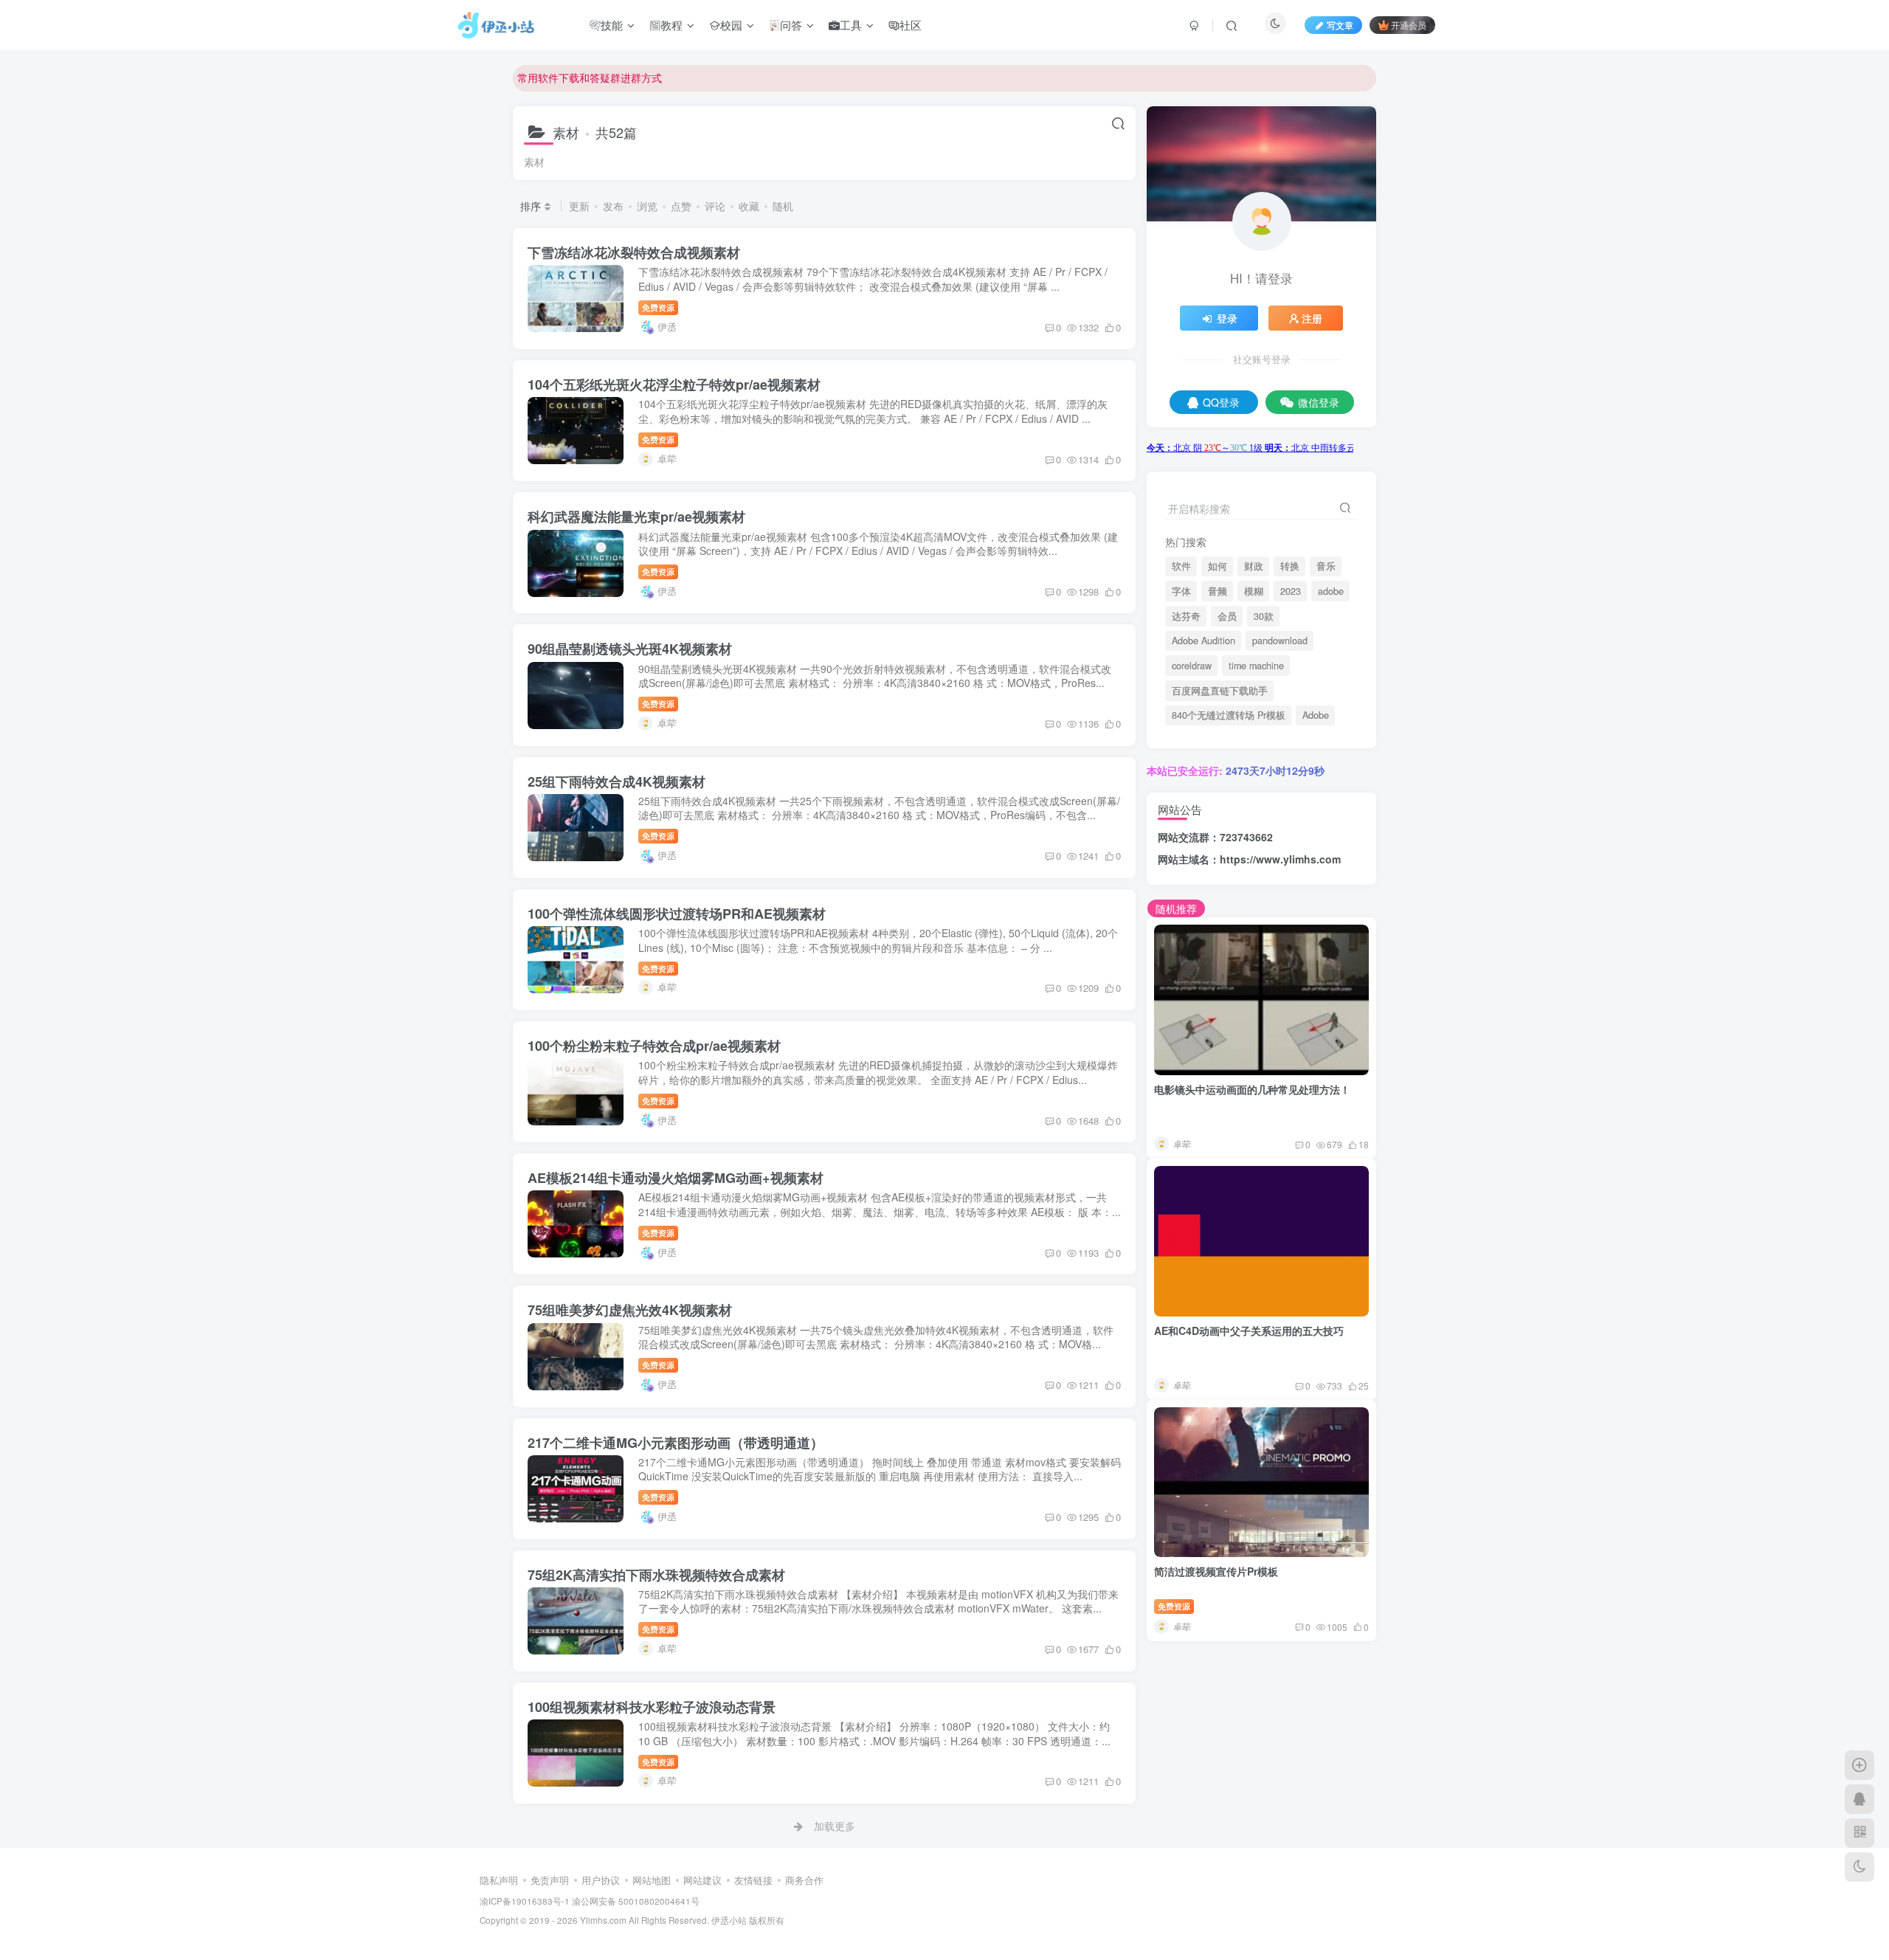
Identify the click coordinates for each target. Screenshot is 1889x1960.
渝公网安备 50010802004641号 (636, 1901)
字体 (1181, 591)
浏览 (647, 206)
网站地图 (652, 1880)
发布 (613, 206)
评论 (715, 206)
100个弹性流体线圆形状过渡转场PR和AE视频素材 (677, 914)
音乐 (1326, 566)
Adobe (1316, 715)
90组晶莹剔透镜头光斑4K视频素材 (630, 649)
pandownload (1280, 641)
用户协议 (601, 1880)
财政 (1254, 566)
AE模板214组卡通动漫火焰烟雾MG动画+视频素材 (676, 1178)
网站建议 (702, 1880)
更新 (579, 206)
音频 (1218, 591)
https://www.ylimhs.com (1280, 859)
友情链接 (753, 1880)
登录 (1227, 318)
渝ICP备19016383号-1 (525, 1901)
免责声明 (550, 1880)
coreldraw (1192, 666)
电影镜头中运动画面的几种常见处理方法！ (1252, 1089)
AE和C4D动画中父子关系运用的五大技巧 (1249, 1331)
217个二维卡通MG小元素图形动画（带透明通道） (676, 1443)
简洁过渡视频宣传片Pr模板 (1216, 1571)
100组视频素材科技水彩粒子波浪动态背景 (652, 1707)
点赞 (681, 206)
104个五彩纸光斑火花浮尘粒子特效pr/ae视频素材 (674, 384)
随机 (783, 206)
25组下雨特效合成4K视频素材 (617, 781)
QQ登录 (1221, 402)
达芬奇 (1186, 616)
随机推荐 (1176, 908)
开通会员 (1409, 25)
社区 (911, 25)
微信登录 (1319, 402)
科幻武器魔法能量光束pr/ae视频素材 (636, 517)
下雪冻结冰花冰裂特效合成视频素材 (634, 252)
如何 (1218, 566)
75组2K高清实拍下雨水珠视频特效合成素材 (656, 1575)
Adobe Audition (1203, 641)
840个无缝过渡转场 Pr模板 (1229, 715)
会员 (1227, 616)
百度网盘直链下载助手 (1220, 691)
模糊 (1254, 591)
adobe (1331, 591)
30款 (1264, 616)
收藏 (749, 206)
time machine (1256, 666)
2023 (1291, 591)
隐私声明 (499, 1880)
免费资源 (658, 307)
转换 (1290, 566)
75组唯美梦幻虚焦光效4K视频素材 (630, 1310)
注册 (1312, 318)
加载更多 (835, 1826)
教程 (671, 25)
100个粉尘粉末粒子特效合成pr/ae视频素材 (654, 1046)
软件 (1181, 566)
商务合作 (804, 1880)
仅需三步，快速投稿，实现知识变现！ (605, 86)
